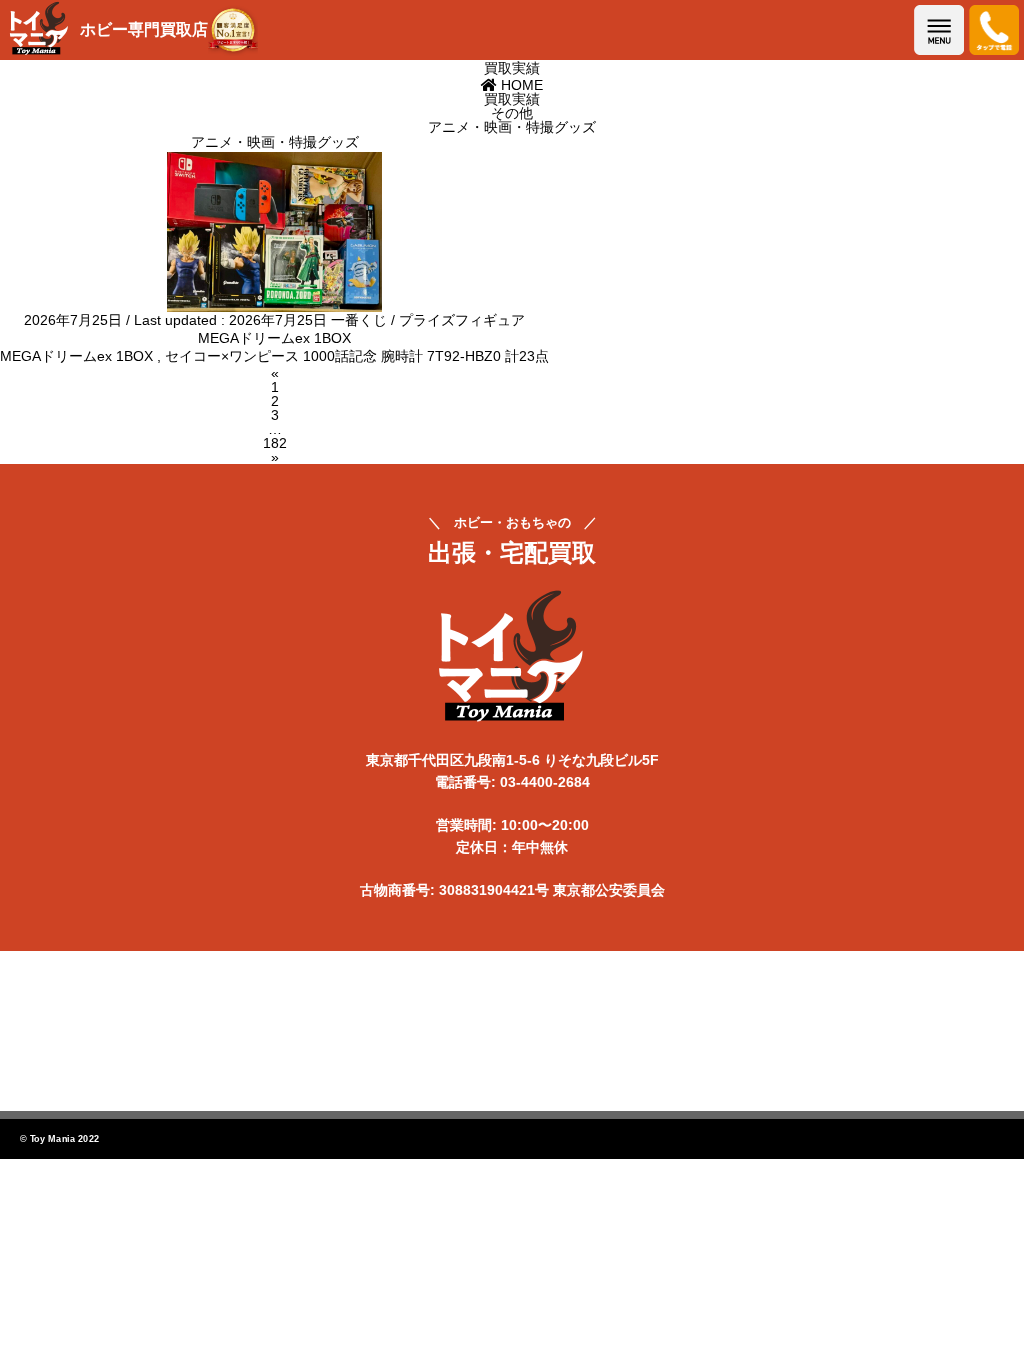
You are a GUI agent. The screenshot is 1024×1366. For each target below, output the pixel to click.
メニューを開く (939, 30)
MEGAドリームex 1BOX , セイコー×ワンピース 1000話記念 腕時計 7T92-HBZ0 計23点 (274, 356)
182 (275, 443)
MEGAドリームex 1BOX (274, 338)
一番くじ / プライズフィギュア (428, 320)
